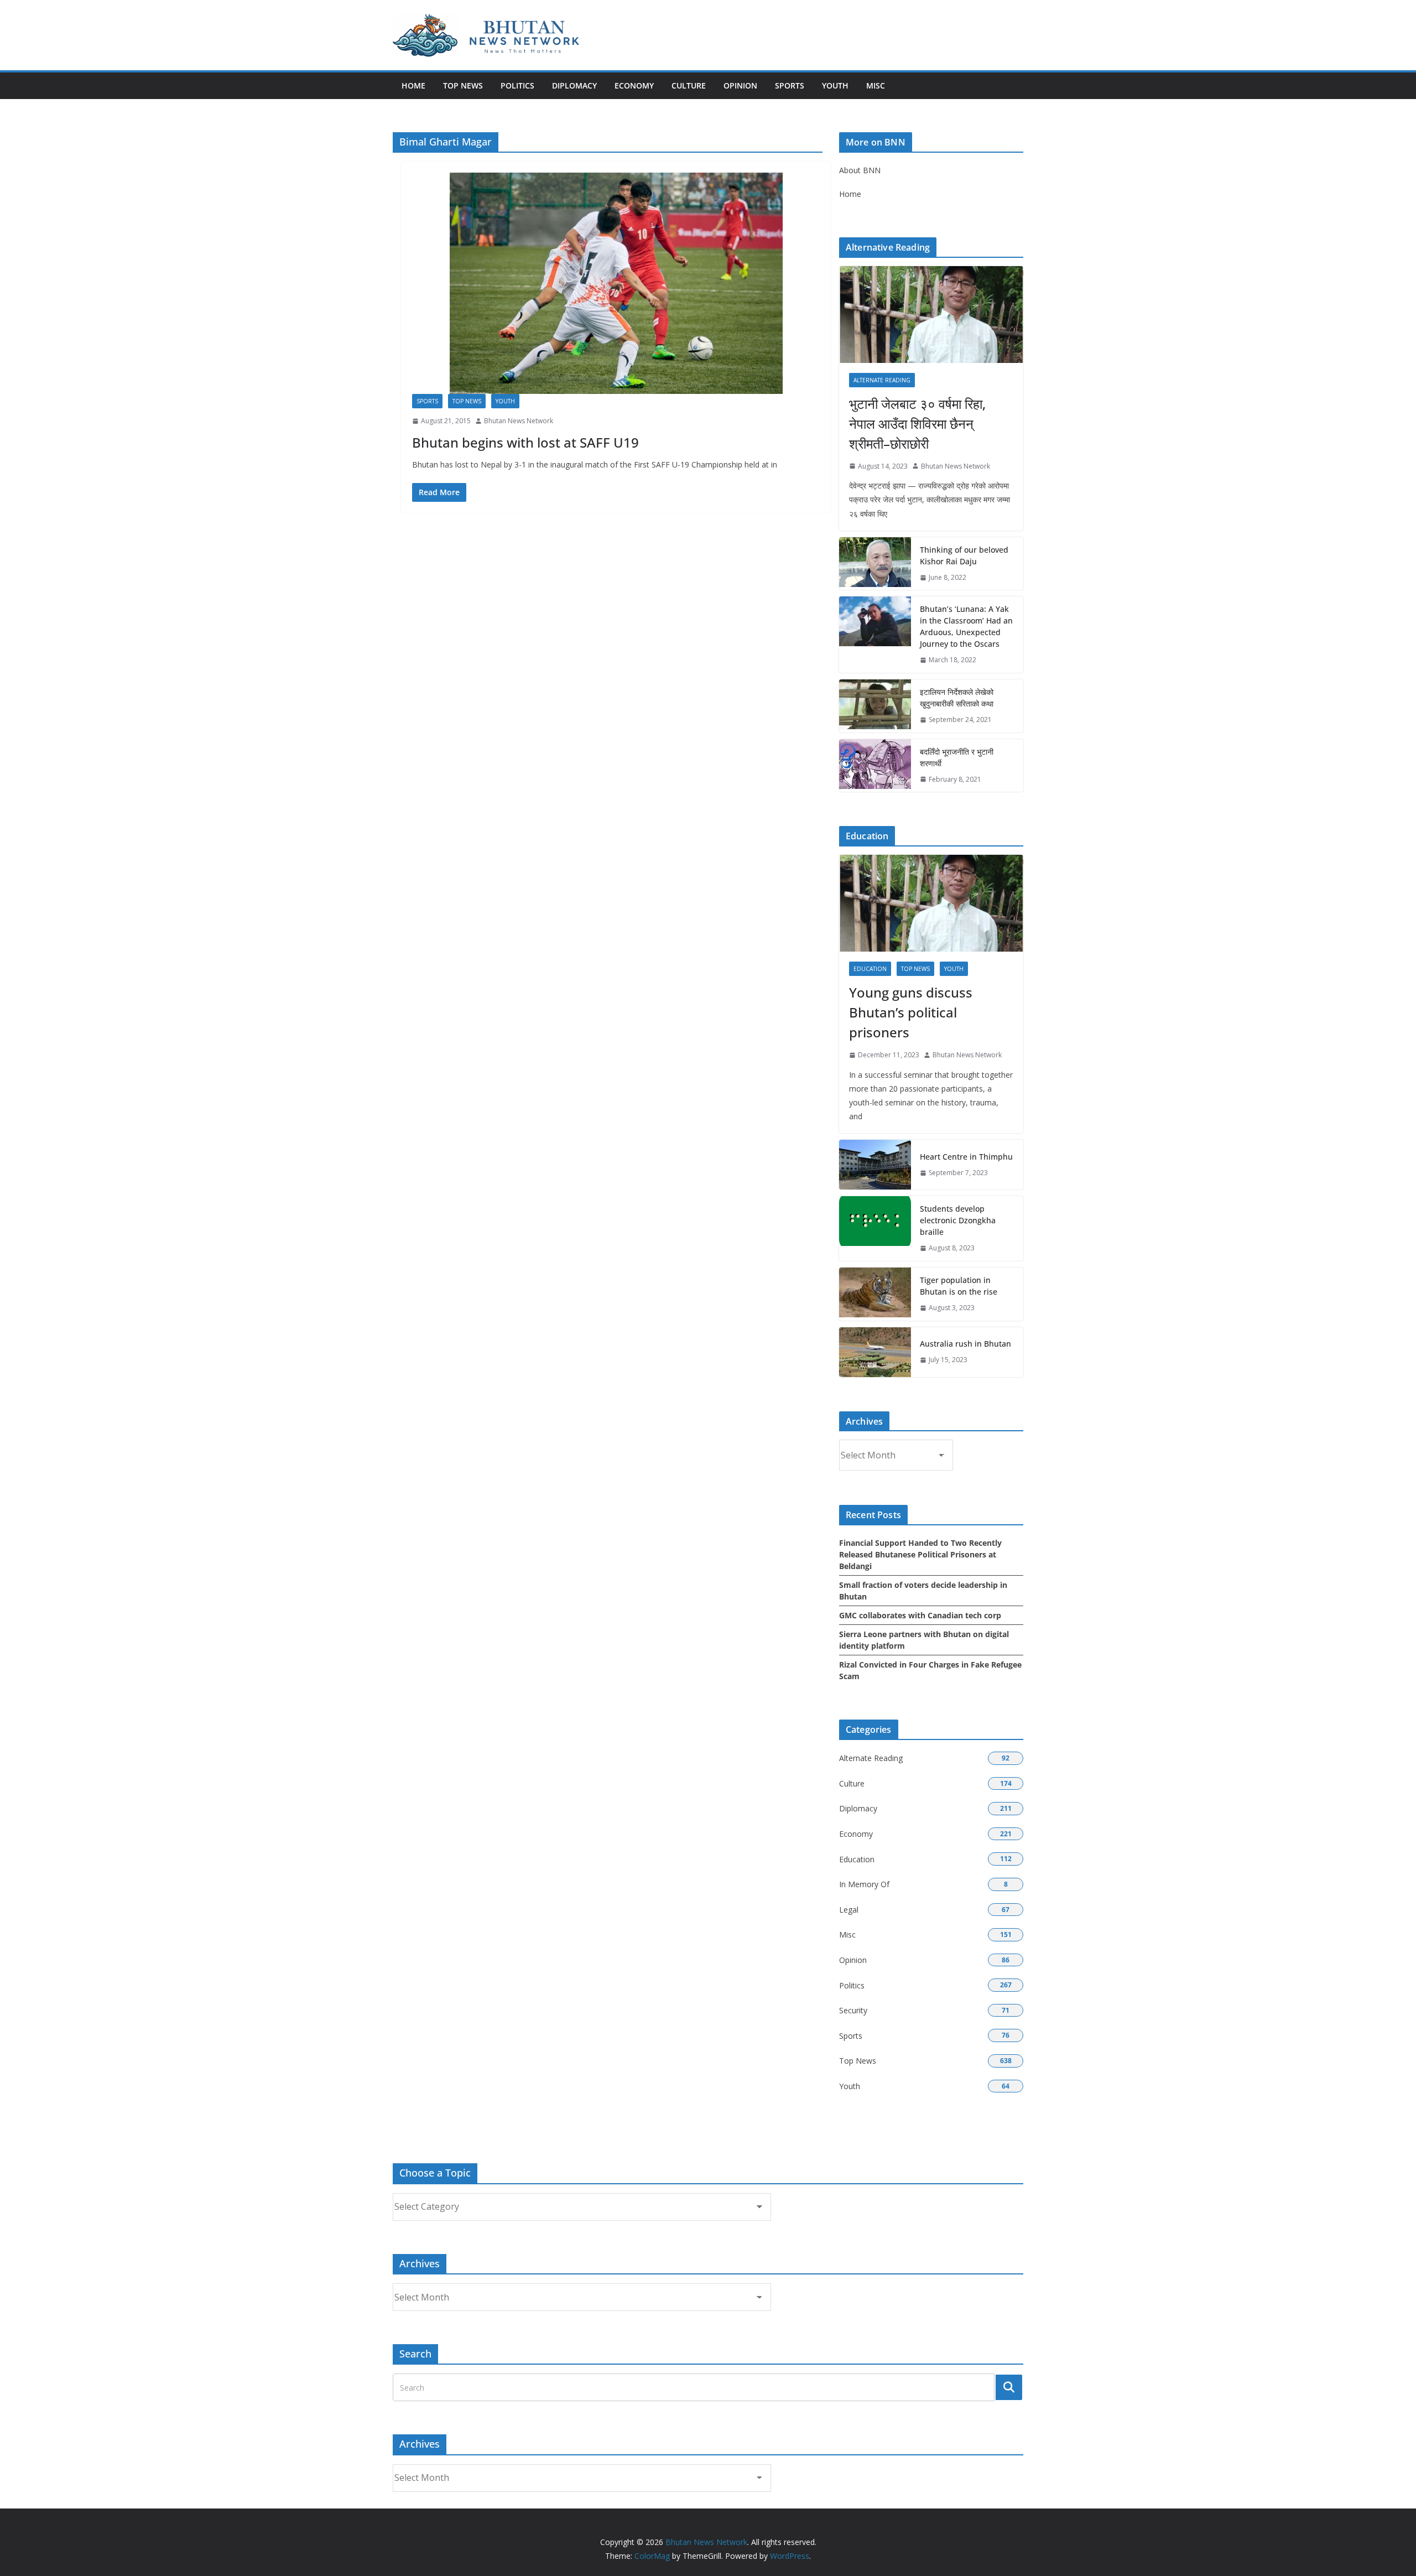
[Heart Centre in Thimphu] (875, 1165)
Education (870, 969)
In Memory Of (864, 1884)
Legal (849, 1910)
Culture (689, 85)
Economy (634, 85)
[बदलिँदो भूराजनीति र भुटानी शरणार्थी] (875, 766)
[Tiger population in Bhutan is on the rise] (875, 1294)
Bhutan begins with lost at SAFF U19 (525, 442)
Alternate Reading (882, 380)
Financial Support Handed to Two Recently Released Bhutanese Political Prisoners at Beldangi (920, 1554)
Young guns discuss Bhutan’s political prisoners (911, 1012)
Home (413, 85)
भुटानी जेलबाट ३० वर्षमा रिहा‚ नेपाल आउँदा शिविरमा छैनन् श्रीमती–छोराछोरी (917, 424)
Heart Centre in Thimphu (966, 1157)
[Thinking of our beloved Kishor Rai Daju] (875, 564)
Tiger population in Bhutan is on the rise (959, 1286)
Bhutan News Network (519, 421)
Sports (790, 85)
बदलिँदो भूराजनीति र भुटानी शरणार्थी (957, 757)
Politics (517, 85)
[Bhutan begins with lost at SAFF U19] (616, 283)
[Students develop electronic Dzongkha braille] (875, 1229)
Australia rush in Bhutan (965, 1344)
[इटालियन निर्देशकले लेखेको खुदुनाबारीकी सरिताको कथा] (875, 706)
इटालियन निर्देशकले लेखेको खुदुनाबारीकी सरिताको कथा (957, 698)
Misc (876, 85)
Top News (463, 85)
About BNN (860, 170)
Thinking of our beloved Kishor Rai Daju (964, 555)
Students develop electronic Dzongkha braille (958, 1220)
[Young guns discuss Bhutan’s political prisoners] (931, 903)
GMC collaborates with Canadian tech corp (920, 1615)
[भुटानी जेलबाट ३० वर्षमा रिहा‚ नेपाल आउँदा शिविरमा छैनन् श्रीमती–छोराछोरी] (931, 315)
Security (853, 2010)
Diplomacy (574, 85)
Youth (835, 85)
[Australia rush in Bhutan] (875, 1352)
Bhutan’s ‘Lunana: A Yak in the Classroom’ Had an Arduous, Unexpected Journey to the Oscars (966, 626)
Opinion (740, 85)
